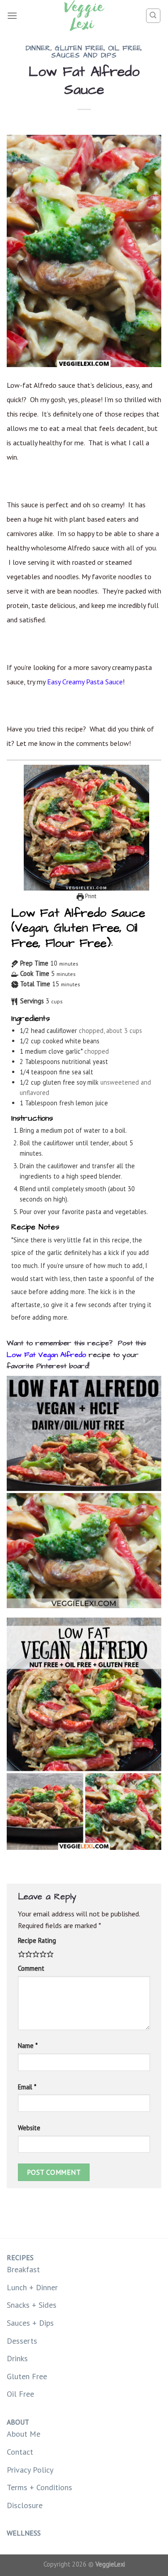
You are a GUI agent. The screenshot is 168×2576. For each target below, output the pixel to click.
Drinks (17, 2358)
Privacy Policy (30, 2470)
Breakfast (23, 2269)
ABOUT (18, 2422)
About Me (24, 2434)
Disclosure (25, 2505)
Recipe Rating (37, 1940)
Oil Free (125, 48)
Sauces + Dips (30, 2323)
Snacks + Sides (32, 2305)
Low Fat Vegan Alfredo (46, 1355)
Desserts (22, 2341)
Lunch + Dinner (32, 2287)
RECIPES (20, 2257)
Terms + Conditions (39, 2487)
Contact (20, 2452)
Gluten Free (79, 48)
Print (90, 896)
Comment (31, 1968)
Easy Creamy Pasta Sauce (85, 682)
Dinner (38, 48)
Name (28, 2046)
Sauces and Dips (84, 55)
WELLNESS (24, 2533)
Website (29, 2128)
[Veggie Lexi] (84, 16)
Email (27, 2087)
